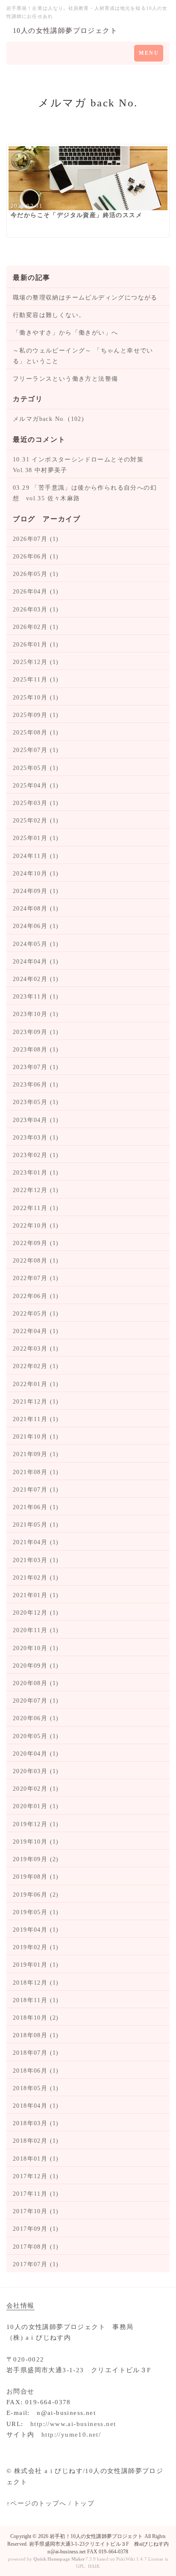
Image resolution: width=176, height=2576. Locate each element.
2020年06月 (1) (36, 1718)
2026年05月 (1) (36, 574)
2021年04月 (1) (36, 1542)
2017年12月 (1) (36, 2176)
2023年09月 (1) (36, 1032)
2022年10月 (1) (36, 1226)
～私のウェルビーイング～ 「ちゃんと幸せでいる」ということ (83, 356)
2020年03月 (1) (36, 1771)
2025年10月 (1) (36, 698)
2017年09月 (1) (36, 2229)
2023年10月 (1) (36, 1014)
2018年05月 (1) (36, 2088)
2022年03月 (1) (36, 1349)
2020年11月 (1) (36, 1630)
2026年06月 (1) (36, 557)
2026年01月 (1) (36, 645)
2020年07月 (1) (36, 1701)
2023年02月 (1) (36, 1155)
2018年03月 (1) (36, 2123)
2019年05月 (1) (36, 1912)
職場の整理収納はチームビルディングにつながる (85, 298)
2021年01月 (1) (36, 1595)
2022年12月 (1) (36, 1190)
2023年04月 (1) (36, 1120)
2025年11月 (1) (36, 680)
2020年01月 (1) (36, 1806)
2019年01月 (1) (36, 1965)
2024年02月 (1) (36, 979)
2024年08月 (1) (36, 909)
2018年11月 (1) (36, 2000)
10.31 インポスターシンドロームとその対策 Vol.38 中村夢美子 (82, 465)
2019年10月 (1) (36, 1842)
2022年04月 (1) (36, 1331)
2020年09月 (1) (36, 1666)
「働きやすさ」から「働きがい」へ (65, 333)
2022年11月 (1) (36, 1208)
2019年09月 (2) (36, 1859)
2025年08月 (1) (36, 733)
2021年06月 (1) (36, 1507)
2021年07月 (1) (36, 1490)
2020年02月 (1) (36, 1789)
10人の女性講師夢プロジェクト (65, 31)
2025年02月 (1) (36, 821)
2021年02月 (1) (36, 1578)
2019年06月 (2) (36, 1895)
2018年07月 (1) (36, 2053)
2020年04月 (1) (36, 1754)
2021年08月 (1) (36, 1472)
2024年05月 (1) (36, 944)
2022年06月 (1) (36, 1296)
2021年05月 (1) (36, 1525)
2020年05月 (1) (36, 1736)
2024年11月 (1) (36, 856)
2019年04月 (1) (36, 1930)
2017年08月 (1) (36, 2247)
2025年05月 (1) (36, 768)
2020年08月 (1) (36, 1683)
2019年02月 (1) (36, 1947)
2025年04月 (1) (36, 786)
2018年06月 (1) (36, 2071)
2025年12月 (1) (36, 662)
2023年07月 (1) (36, 1067)
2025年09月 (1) (36, 715)
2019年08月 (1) (36, 1877)
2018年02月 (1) (36, 2141)
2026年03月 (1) (36, 609)
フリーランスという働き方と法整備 (65, 379)
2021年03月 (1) (36, 1560)
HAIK (94, 2566)
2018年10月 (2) (36, 2018)
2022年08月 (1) (36, 1261)
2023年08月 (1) (36, 1050)
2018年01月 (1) (36, 2159)
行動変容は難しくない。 (49, 315)
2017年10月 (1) (36, 2211)
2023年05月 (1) (36, 1102)
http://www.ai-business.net (73, 2424)
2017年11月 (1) (36, 2194)
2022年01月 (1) (36, 1384)
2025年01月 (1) (36, 838)
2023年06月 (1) (36, 1085)
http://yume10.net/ (71, 2435)
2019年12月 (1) (36, 1824)
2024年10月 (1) (36, 874)
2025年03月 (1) (36, 803)
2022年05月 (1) (36, 1314)
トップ (84, 2503)
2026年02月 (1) (36, 627)
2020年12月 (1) (36, 1613)
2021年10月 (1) (36, 1437)
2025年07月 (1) (36, 750)
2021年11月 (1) (36, 1419)
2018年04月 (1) (36, 2106)
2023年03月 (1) (36, 1138)
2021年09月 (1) (36, 1454)
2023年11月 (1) (36, 997)
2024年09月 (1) (36, 891)
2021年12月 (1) (36, 1402)
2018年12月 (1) (36, 1983)
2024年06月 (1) (36, 926)
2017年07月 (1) (36, 2264)
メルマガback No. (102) (48, 419)
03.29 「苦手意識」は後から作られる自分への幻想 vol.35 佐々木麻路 (85, 493)
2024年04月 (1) (36, 962)
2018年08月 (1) (36, 2035)
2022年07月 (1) (36, 1278)
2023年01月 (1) (36, 1173)
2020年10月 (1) (36, 1648)
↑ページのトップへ (37, 2503)
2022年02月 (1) (36, 1366)
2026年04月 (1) (36, 592)
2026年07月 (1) (36, 539)
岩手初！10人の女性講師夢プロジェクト (96, 2536)
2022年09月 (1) (36, 1243)
